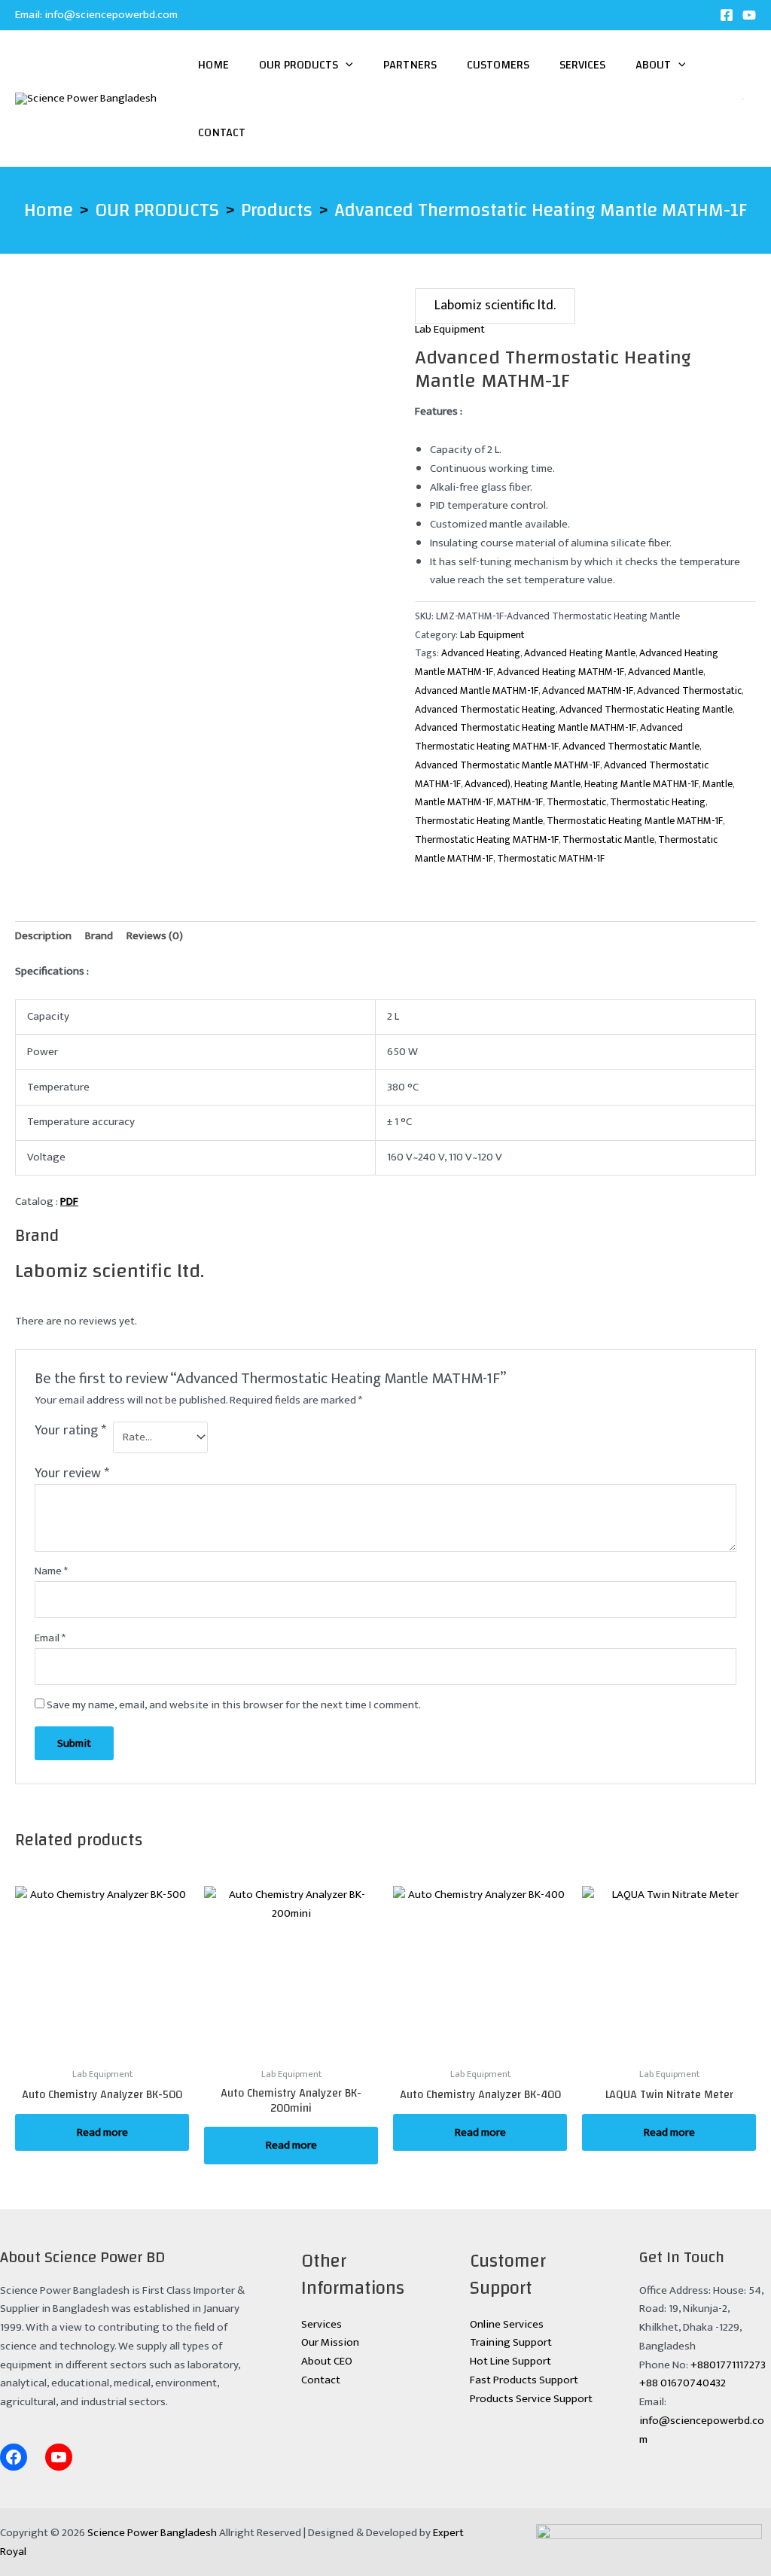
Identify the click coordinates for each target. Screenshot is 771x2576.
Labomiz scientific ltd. (495, 306)
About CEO (327, 2361)
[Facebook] (727, 15)
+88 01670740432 (683, 2383)
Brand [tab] (99, 936)
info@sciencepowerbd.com (111, 15)
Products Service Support (531, 2399)
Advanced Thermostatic (689, 691)
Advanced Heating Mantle (580, 653)
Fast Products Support (524, 2380)
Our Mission (330, 2342)
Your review (72, 1474)
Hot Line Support (510, 2361)
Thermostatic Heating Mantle (479, 821)
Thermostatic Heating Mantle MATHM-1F (635, 821)
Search (737, 99)
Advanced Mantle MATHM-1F (477, 691)
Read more (102, 2132)
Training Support (511, 2342)
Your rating (70, 1432)
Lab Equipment (450, 329)
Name (51, 1571)
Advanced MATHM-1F (588, 691)
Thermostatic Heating (658, 802)
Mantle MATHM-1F (454, 802)
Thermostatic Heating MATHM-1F (487, 840)
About (653, 65)
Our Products (299, 65)
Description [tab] (43, 936)
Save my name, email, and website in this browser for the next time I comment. (234, 1705)
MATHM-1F (520, 802)
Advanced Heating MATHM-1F (561, 672)
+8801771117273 (728, 2365)
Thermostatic (576, 802)
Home (213, 65)
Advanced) (488, 784)
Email (50, 1638)
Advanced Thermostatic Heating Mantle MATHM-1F (526, 728)
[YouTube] (749, 15)
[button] (346, 65)
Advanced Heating (481, 653)
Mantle (718, 784)
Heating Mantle (547, 784)
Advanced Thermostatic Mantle (631, 747)
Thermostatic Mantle (608, 840)
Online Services (507, 2324)
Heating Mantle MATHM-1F (641, 784)
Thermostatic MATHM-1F (551, 859)
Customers (498, 65)
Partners (410, 65)
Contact (222, 132)
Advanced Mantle (666, 672)
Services (582, 65)
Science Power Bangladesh (152, 2533)
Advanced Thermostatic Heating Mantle (646, 710)
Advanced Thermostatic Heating (485, 710)
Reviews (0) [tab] (155, 936)
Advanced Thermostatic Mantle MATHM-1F (507, 765)
